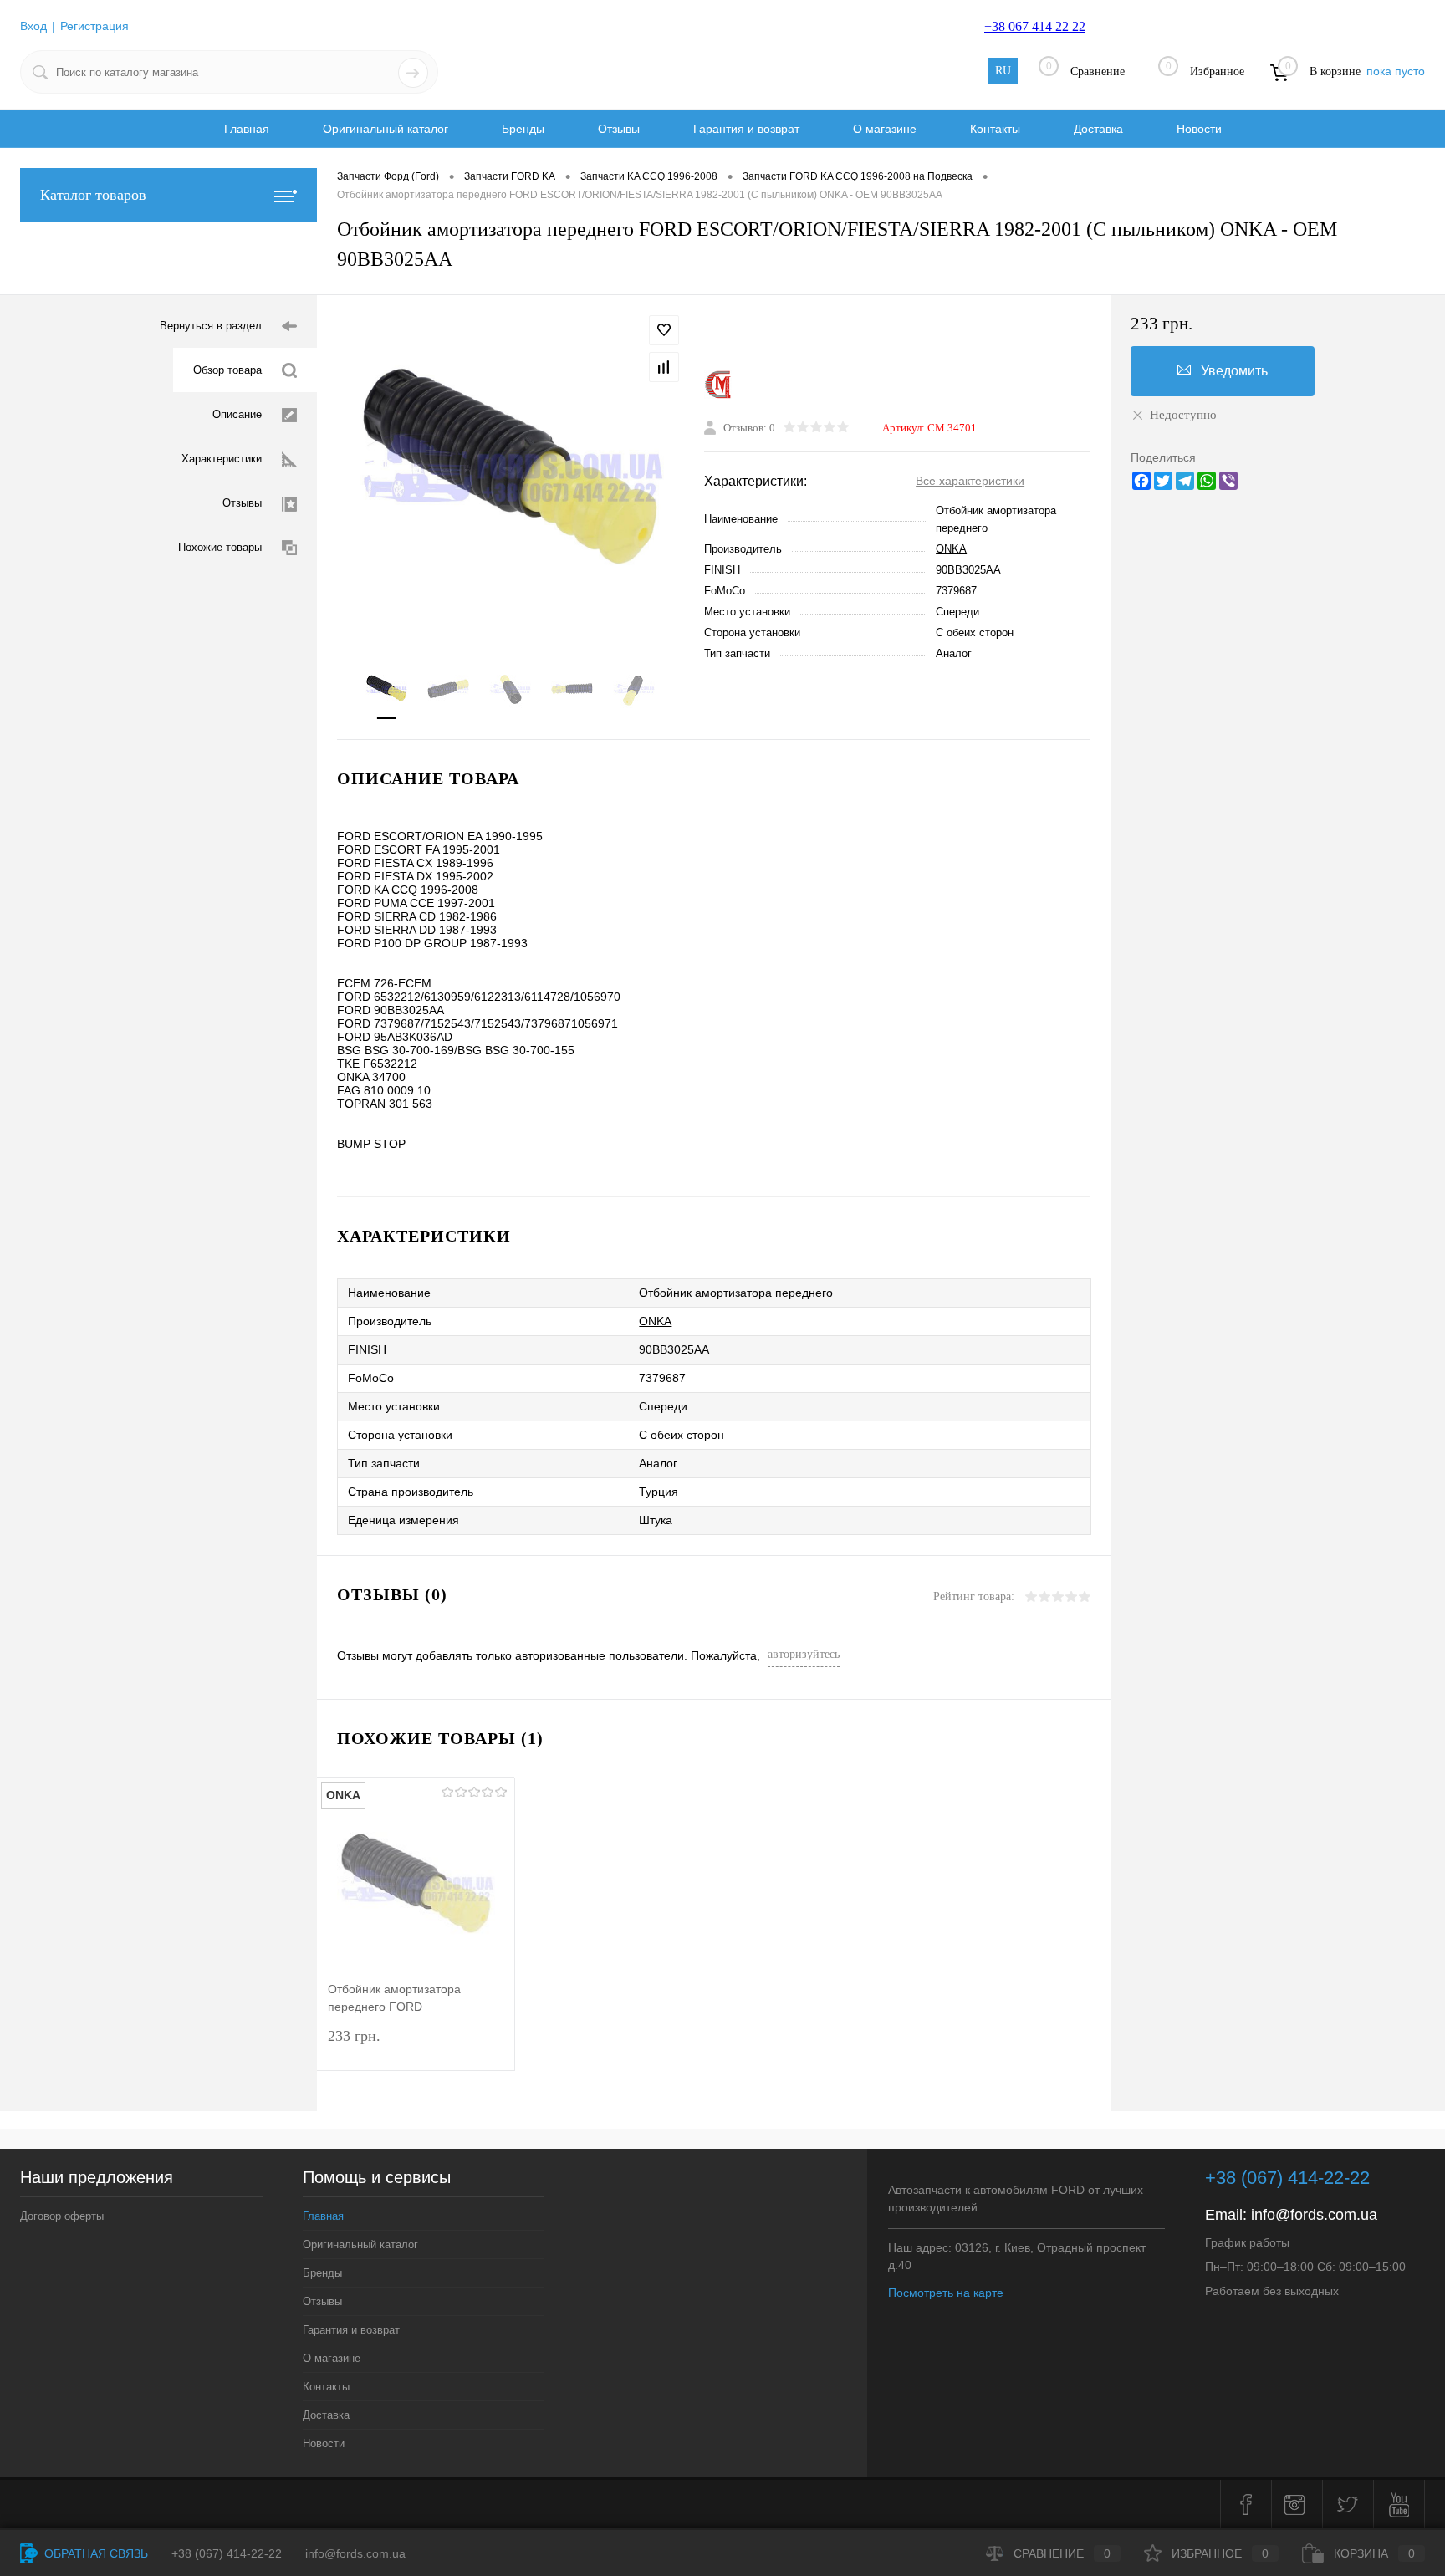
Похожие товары (220, 547)
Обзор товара (227, 370)
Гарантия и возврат (746, 129)
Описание (237, 414)
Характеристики (222, 459)
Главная (247, 129)
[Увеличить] (511, 471)
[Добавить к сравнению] (664, 367)
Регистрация (94, 26)
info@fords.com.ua (1314, 2215)
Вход (33, 26)
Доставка (1098, 129)
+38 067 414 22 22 (1035, 26)
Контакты (995, 129)
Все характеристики (970, 481)
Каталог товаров (93, 195)
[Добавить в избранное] (664, 330)
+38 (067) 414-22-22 (1287, 2178)
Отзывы (619, 129)
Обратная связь (94, 2553)
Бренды (523, 129)
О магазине (885, 129)
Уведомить (1234, 371)
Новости (1199, 129)
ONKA (951, 549)
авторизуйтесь (804, 1654)
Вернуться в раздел (211, 326)
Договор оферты (62, 2216)
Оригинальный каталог (386, 129)
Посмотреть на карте (946, 2293)
